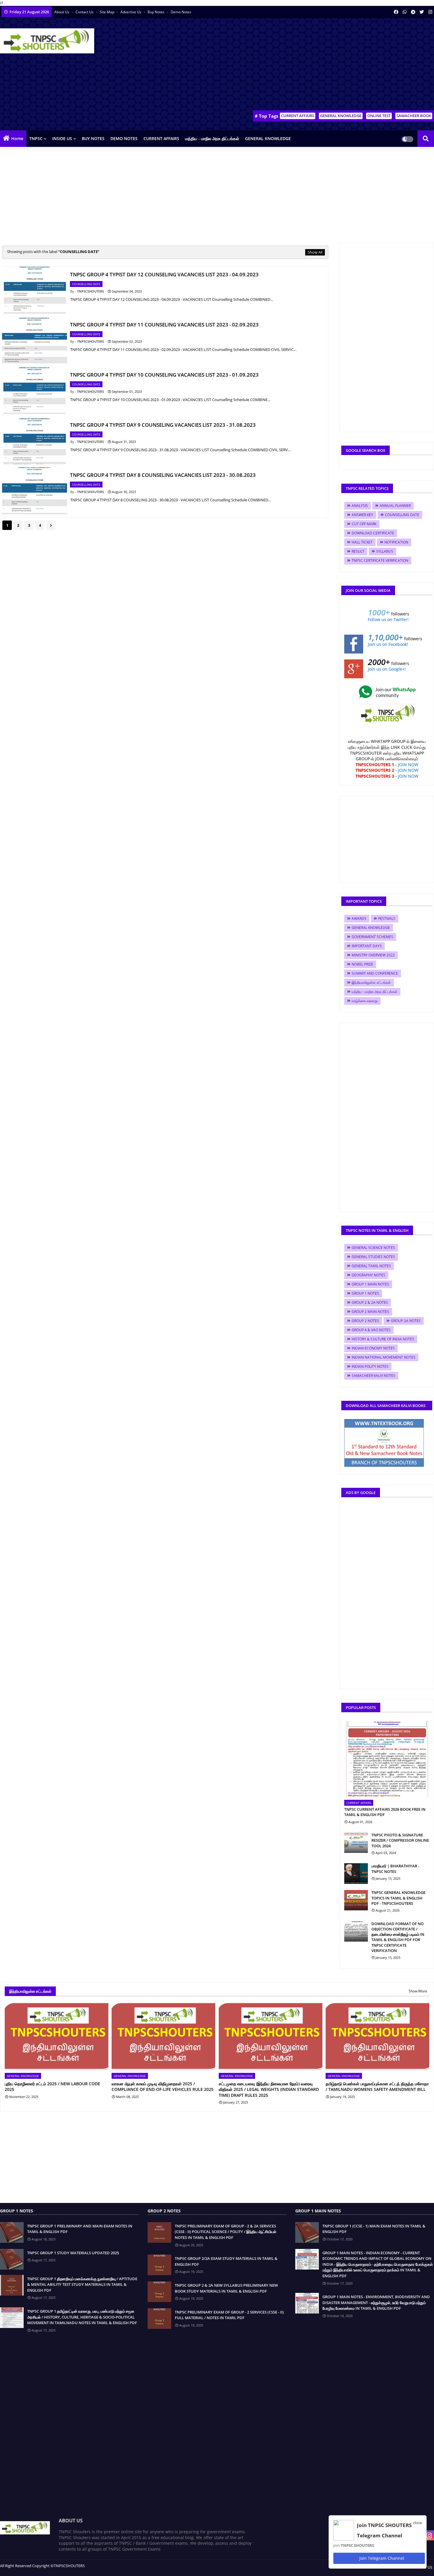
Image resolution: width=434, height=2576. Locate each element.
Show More (418, 1991)
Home (17, 138)
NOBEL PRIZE (362, 964)
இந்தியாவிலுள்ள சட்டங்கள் (371, 982)
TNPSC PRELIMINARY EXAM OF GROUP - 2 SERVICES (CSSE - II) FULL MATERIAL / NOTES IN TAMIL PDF (229, 2315)
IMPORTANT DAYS (367, 946)
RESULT (358, 551)
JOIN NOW (408, 765)
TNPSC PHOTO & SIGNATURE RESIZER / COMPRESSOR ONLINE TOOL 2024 (400, 1840)
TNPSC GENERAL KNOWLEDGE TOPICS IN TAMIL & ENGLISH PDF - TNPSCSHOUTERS (398, 1898)
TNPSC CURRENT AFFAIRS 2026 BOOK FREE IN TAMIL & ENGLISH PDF (385, 1812)
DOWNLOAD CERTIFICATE (373, 533)
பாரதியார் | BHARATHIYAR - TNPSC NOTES (395, 1869)
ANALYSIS (360, 506)
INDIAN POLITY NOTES (370, 1366)
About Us (62, 12)
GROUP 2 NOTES (365, 1321)
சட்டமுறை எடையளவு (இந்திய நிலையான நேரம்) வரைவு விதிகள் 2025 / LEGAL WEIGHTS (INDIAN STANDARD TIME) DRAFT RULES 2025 (269, 2089)
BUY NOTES (93, 138)
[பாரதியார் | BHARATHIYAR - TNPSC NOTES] (356, 1874)
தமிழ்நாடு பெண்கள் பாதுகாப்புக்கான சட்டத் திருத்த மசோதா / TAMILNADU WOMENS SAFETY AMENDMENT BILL (377, 2087)
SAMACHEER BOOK (414, 116)
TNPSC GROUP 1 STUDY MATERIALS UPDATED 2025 (73, 2253)
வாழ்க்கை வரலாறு (365, 1001)
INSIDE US (62, 138)
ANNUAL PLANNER (395, 506)
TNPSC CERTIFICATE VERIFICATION (380, 560)
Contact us (85, 12)
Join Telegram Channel (381, 2558)
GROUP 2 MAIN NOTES (370, 1312)
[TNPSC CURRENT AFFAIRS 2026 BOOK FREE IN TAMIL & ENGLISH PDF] (387, 1759)
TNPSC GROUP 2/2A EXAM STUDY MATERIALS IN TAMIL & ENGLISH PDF (226, 2261)
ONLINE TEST (379, 116)
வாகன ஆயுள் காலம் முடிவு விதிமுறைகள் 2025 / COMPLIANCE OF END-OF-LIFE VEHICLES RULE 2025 (163, 2087)
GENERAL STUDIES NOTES (373, 1257)
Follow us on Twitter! (388, 619)
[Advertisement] (327, 65)
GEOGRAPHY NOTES (368, 1275)
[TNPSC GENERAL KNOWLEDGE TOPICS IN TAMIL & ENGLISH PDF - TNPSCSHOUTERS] (356, 1900)
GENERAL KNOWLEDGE (341, 116)
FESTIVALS (387, 918)
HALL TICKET (362, 542)
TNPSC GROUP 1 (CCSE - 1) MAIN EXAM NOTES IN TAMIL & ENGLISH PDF (374, 2229)
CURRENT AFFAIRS (298, 116)
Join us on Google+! (387, 669)
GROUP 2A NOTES (406, 1321)
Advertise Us (131, 12)
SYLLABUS (385, 551)
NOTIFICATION (396, 542)
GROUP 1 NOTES (365, 1293)
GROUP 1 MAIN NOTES (370, 1284)
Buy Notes (156, 12)
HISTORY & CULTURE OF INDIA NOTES (383, 1339)
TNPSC (36, 138)
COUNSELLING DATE (402, 515)
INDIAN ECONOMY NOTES (373, 1348)
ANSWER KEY (362, 515)
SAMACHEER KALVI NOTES (373, 1376)
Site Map (107, 12)
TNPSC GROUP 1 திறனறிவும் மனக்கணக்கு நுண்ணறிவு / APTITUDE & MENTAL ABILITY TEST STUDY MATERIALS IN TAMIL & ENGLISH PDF (82, 2284)
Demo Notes (181, 12)
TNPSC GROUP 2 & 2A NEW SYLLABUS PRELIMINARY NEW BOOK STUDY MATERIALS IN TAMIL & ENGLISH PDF (226, 2288)
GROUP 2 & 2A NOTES (370, 1302)
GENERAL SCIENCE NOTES (373, 1248)
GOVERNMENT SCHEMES (372, 937)
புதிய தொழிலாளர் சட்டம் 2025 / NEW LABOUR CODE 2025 (52, 2087)
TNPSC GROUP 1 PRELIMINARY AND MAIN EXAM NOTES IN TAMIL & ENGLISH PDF (80, 2229)
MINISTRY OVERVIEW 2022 (373, 955)
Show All (315, 252)
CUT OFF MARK (364, 524)
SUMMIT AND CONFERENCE (375, 973)
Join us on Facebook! (388, 644)
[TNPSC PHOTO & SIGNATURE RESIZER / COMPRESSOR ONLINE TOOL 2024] (356, 1843)
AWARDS (359, 918)
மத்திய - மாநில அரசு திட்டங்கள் (212, 138)
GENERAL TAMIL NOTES (371, 1266)
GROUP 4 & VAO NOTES (371, 1330)
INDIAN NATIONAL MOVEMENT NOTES (384, 1357)
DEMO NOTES (124, 138)
